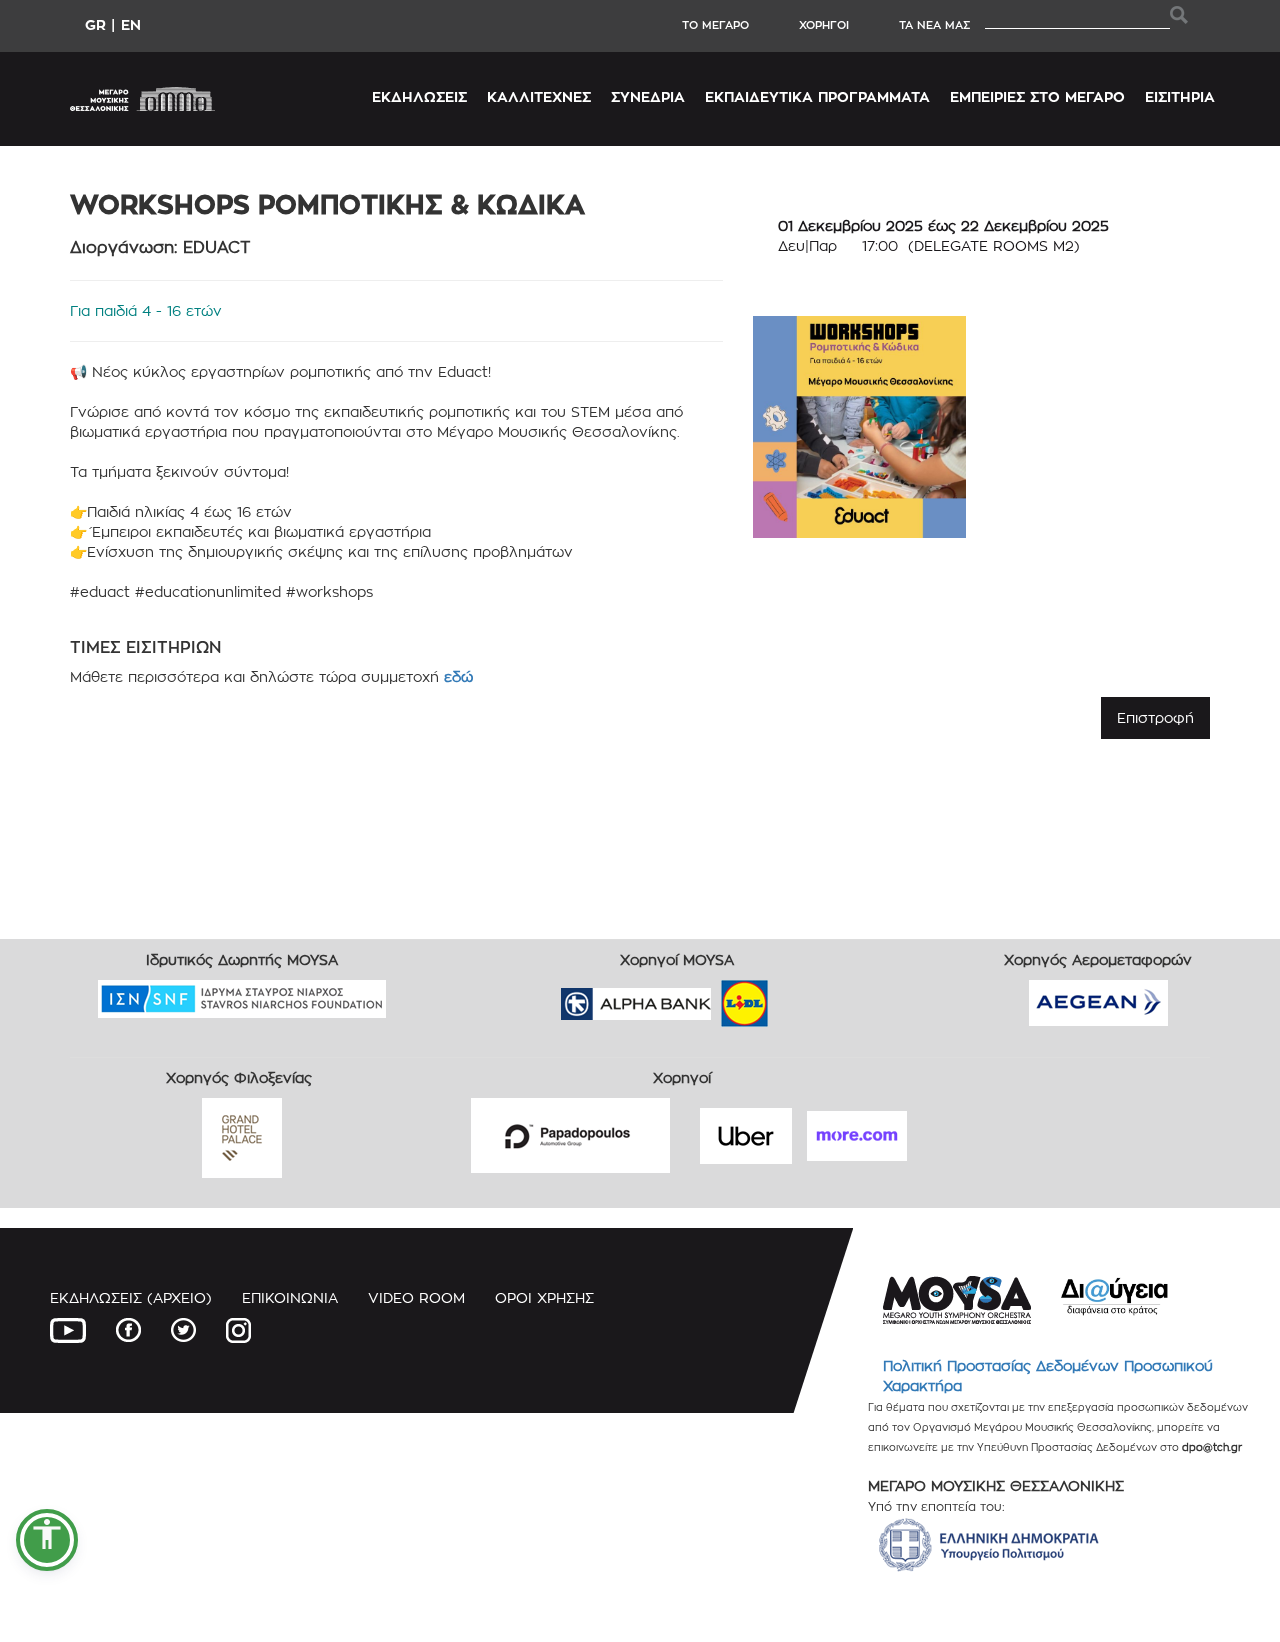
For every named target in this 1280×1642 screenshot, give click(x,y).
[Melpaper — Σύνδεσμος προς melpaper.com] (803, 996)
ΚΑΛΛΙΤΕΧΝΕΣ (539, 96)
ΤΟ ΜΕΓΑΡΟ (715, 25)
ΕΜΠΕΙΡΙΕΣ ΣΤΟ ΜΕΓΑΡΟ (1037, 96)
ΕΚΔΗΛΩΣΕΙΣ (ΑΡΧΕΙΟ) (131, 1297)
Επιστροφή (1155, 717)
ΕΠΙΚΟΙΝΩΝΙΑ (290, 1297)
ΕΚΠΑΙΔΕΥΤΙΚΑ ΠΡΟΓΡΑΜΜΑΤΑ (817, 96)
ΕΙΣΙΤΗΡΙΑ (1180, 96)
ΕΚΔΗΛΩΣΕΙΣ (419, 96)
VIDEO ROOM (416, 1297)
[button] (47, 1540)
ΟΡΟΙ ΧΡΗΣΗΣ (544, 1297)
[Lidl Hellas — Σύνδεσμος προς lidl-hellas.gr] (716, 996)
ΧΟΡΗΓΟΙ (824, 25)
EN (131, 24)
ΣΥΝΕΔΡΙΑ (648, 96)
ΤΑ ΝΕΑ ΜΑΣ (934, 25)
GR (95, 24)
